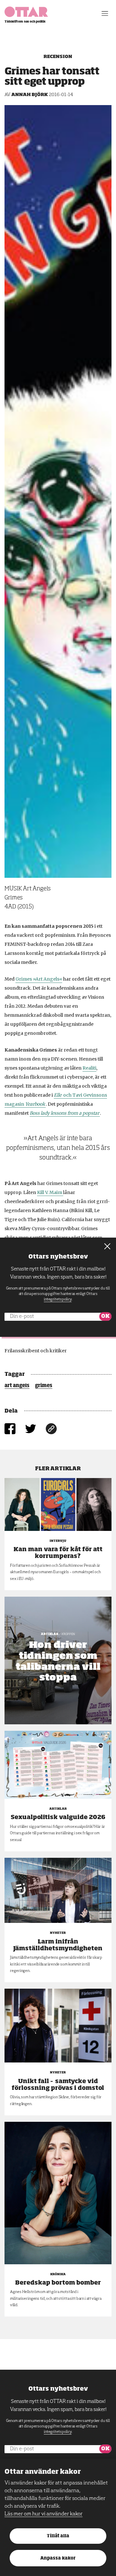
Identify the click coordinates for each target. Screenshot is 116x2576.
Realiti (89, 1068)
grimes (44, 1386)
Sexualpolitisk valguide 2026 (58, 1817)
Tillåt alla (58, 2536)
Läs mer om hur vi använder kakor (43, 2514)
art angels (17, 1386)
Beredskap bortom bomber (58, 2283)
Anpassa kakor (58, 2558)
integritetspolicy (58, 2432)
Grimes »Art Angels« (39, 979)
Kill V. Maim (50, 1192)
